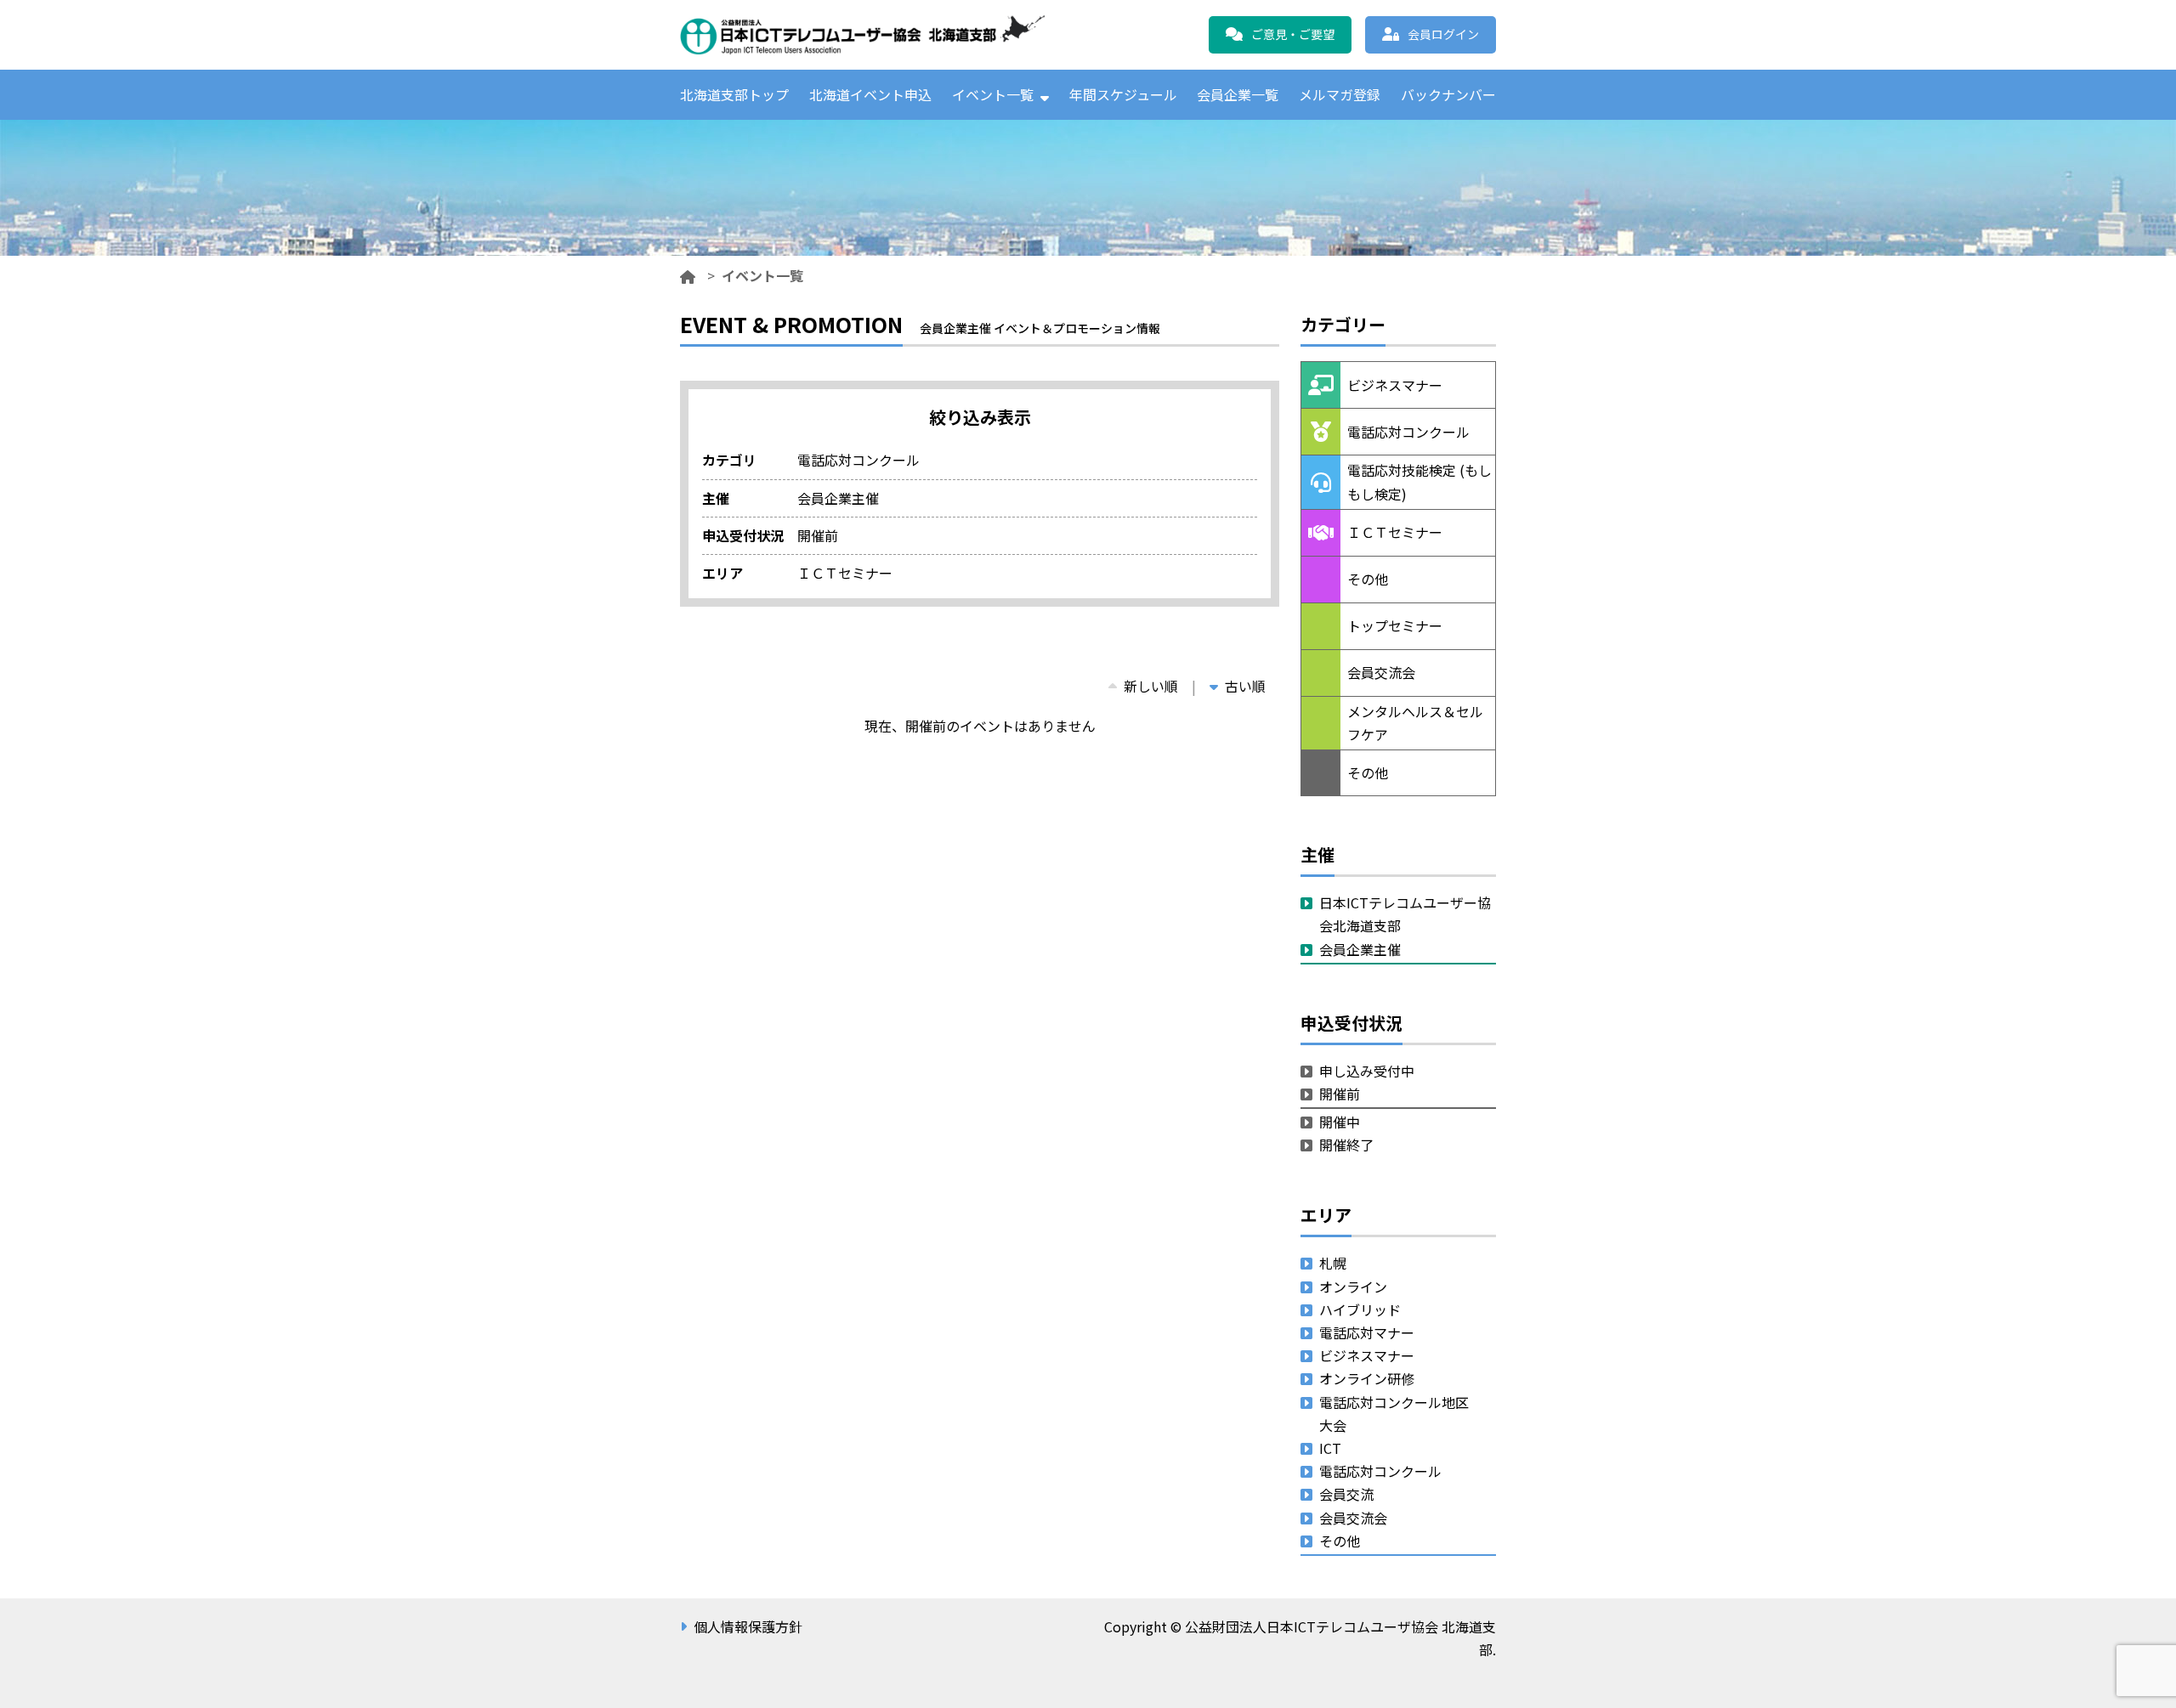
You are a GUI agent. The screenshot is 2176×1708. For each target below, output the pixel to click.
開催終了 (1346, 1145)
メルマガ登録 (1340, 94)
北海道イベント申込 (870, 94)
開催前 (1340, 1094)
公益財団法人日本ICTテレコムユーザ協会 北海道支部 (863, 35)
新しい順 (1151, 686)
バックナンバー (1448, 94)
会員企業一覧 (1238, 94)
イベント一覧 (993, 94)
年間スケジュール (1123, 94)
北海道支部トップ (734, 94)
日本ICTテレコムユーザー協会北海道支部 (1405, 914)
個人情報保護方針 (748, 1626)
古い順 (1245, 686)
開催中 (1340, 1122)
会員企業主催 (1360, 949)
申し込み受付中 (1367, 1071)
